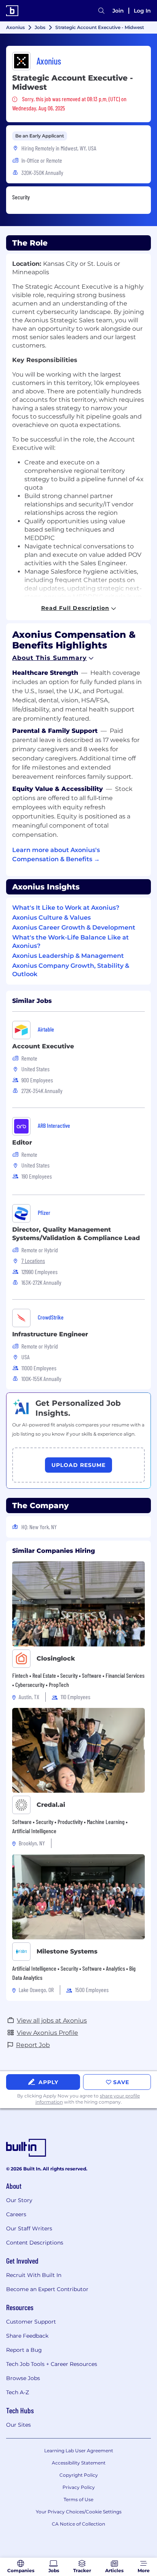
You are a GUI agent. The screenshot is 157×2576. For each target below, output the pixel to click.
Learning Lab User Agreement (79, 2451)
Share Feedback (27, 2336)
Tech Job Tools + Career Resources (52, 2364)
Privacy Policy (79, 2487)
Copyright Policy (79, 2475)
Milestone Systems (67, 1951)
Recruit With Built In (34, 2275)
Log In (142, 11)
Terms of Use (78, 2499)
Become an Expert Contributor (47, 2289)
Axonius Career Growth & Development (74, 927)
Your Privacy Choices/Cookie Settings (79, 2512)
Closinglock (56, 1658)
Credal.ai (51, 1805)
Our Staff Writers (29, 2228)
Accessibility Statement (79, 2463)
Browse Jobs (23, 2378)
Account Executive (43, 1046)
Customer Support (31, 2322)
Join (118, 11)
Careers (16, 2214)
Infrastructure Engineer (50, 1334)
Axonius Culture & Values (51, 918)
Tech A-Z (18, 2392)
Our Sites (18, 2425)
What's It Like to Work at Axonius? (66, 908)
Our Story (19, 2200)
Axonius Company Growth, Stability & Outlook (71, 970)
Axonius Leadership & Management (68, 956)
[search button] (101, 11)
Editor (22, 1142)
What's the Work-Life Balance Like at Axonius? (70, 942)
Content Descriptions (35, 2243)
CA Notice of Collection (78, 2524)
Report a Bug (24, 2350)
